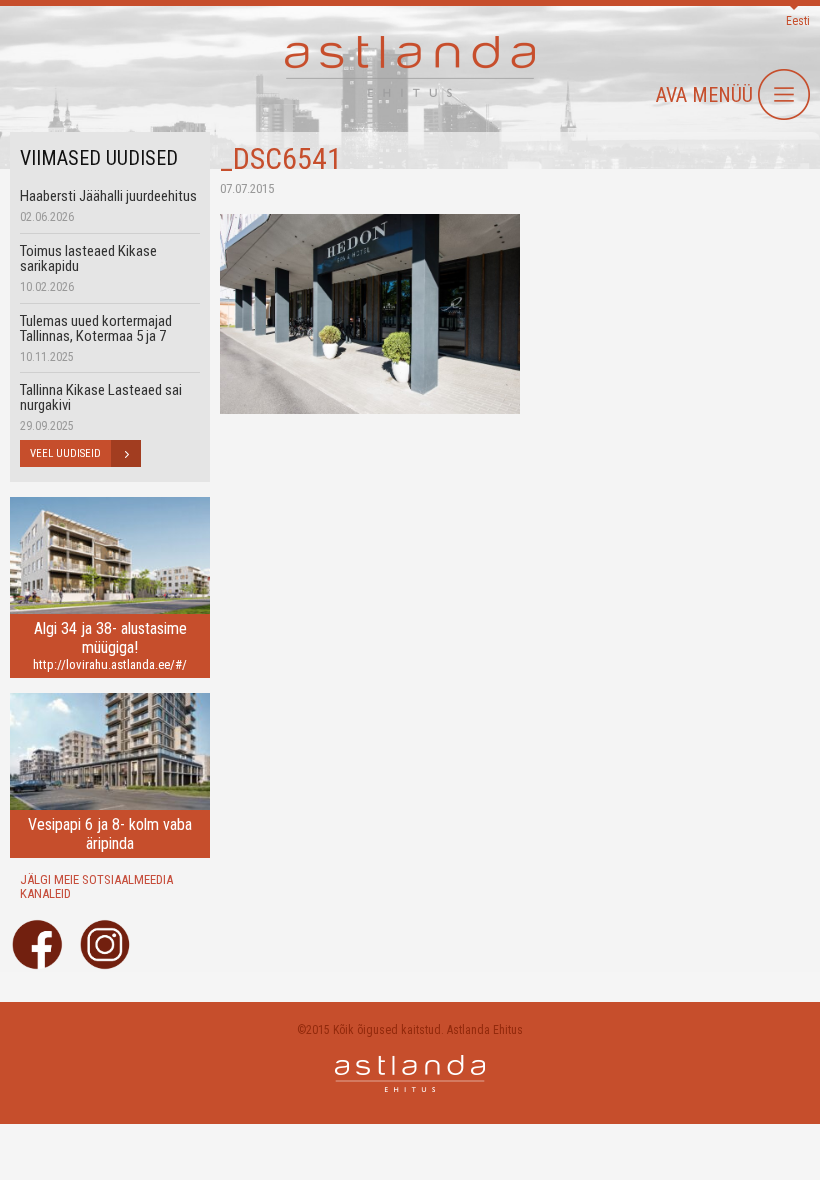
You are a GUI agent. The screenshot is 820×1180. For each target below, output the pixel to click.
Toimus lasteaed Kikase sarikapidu (88, 258)
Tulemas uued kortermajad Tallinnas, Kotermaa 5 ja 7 (96, 328)
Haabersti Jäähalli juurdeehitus (108, 196)
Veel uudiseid (65, 453)
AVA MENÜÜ (704, 95)
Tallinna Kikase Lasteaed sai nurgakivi (101, 397)
